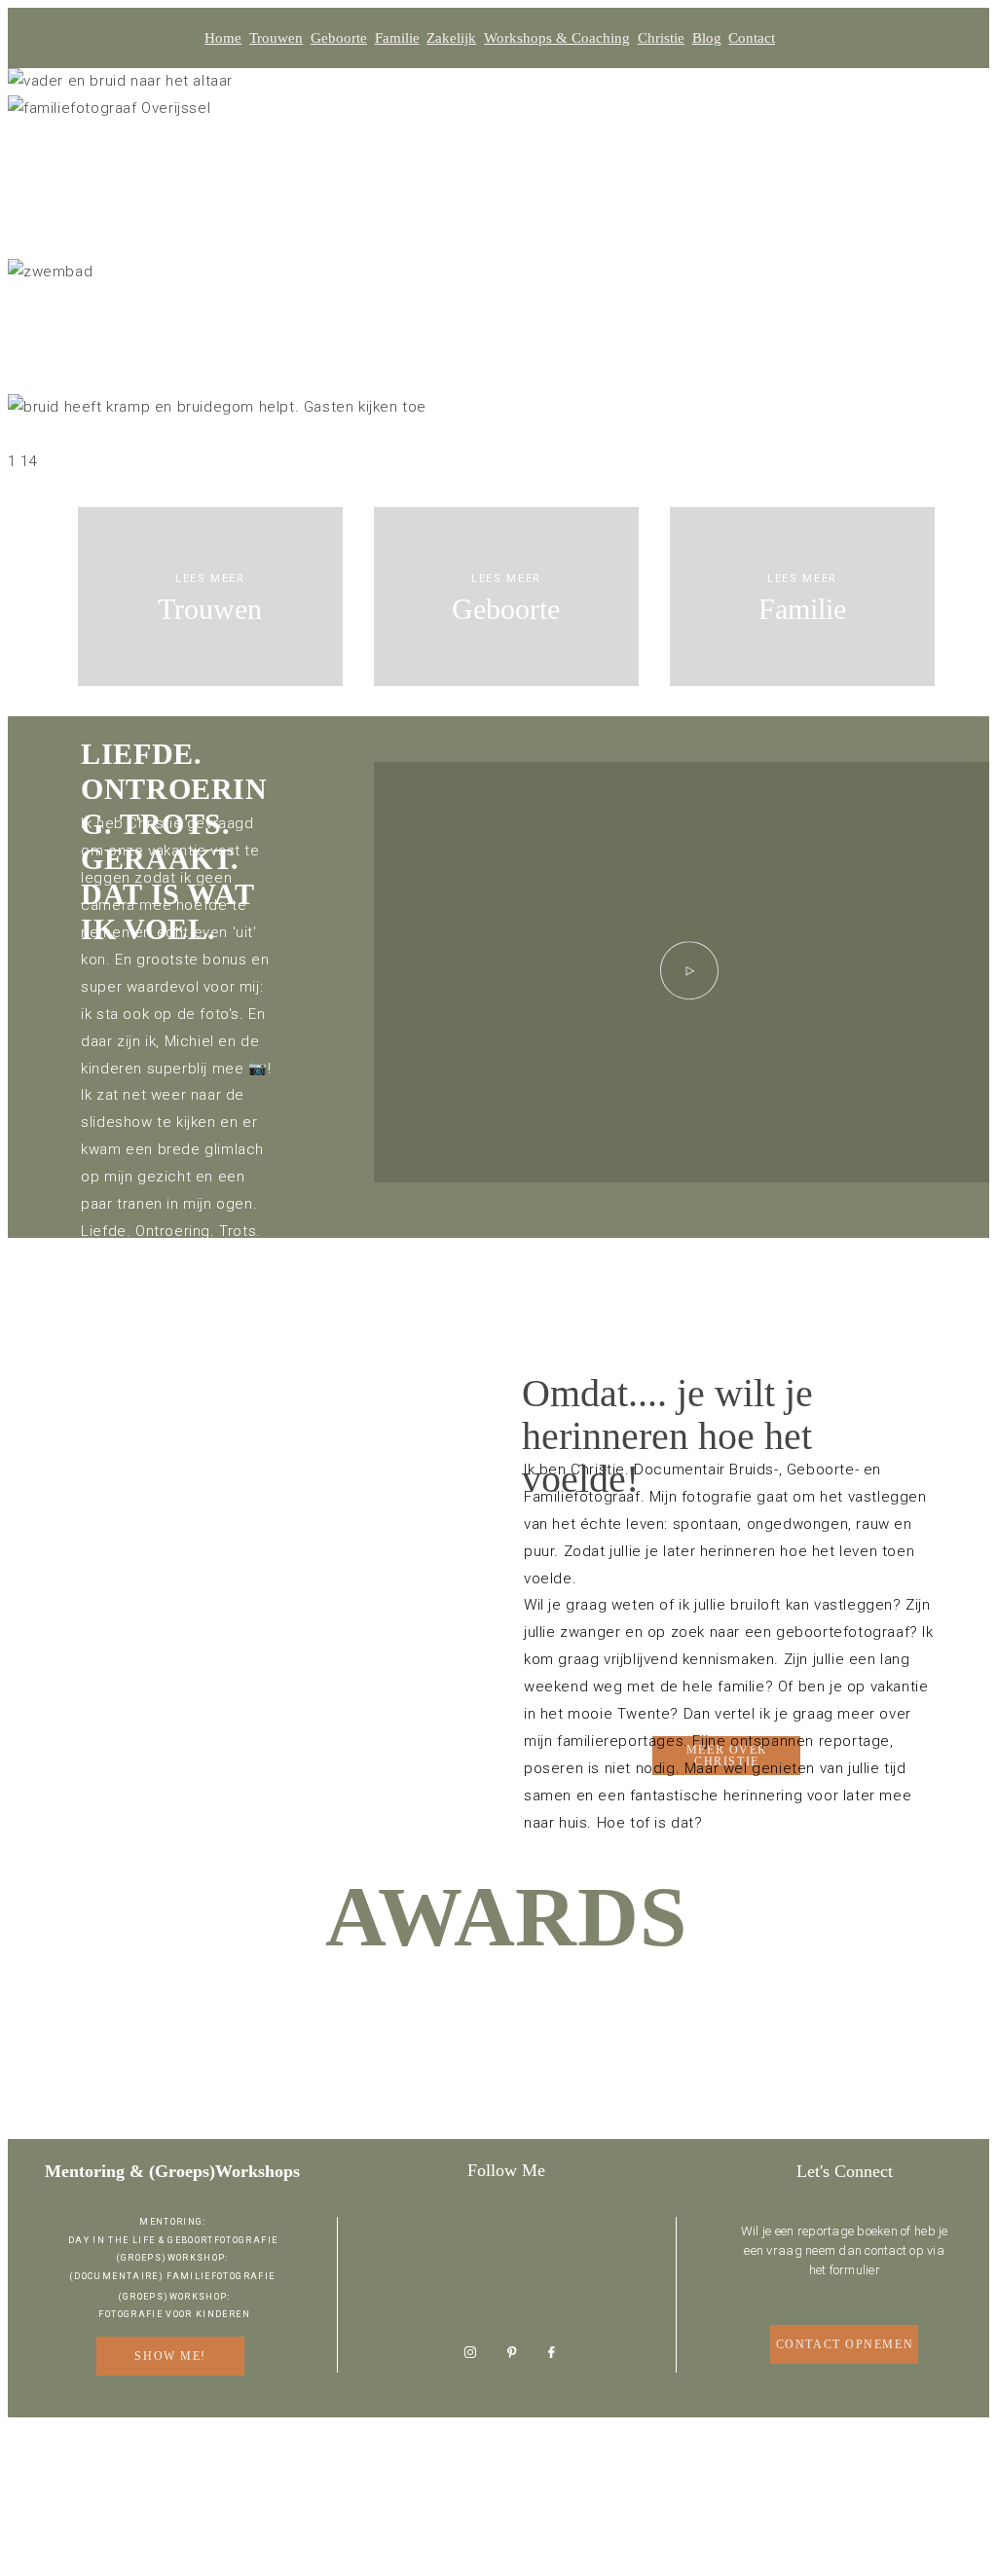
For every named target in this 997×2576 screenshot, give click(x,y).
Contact (752, 38)
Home (223, 38)
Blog (707, 38)
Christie (661, 38)
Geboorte (339, 38)
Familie (397, 38)
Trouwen (276, 38)
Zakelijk (451, 38)
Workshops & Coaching (557, 38)
